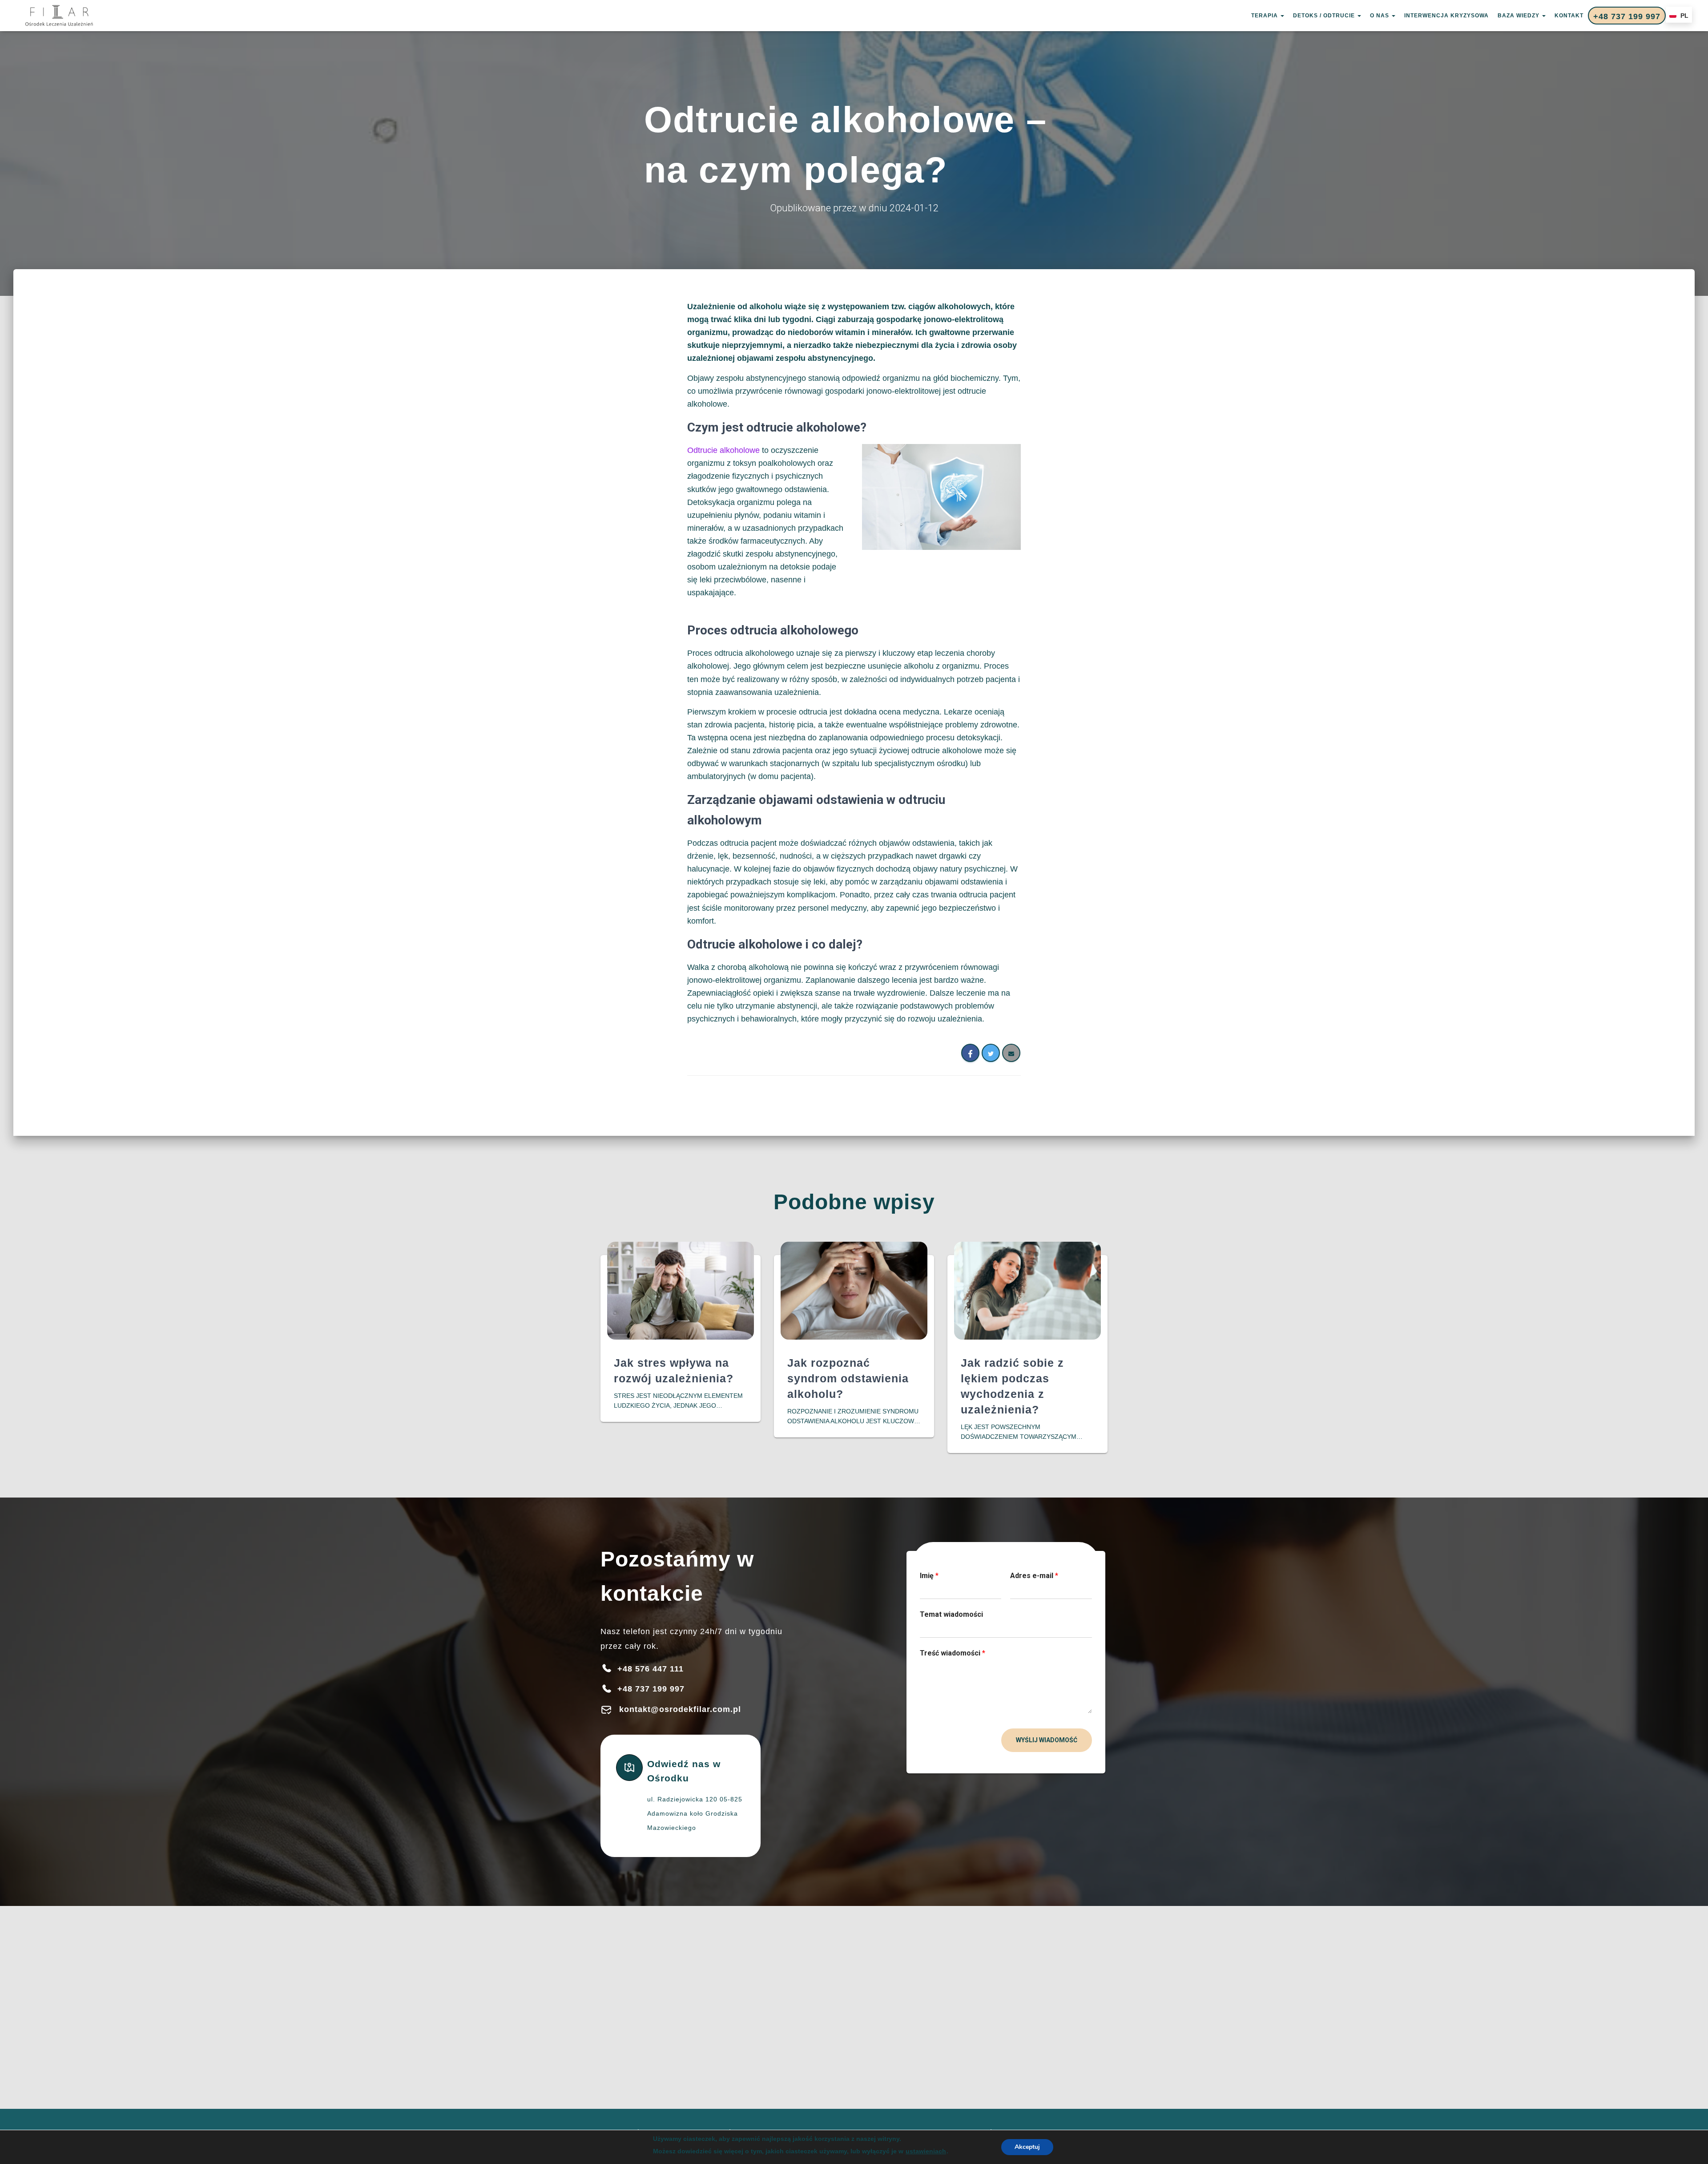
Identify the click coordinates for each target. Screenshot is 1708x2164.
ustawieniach (926, 2151)
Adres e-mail (1034, 1576)
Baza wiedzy (1519, 16)
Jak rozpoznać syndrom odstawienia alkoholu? (848, 1378)
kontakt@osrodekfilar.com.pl (680, 1709)
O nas (1380, 16)
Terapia (1265, 16)
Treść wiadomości (953, 1653)
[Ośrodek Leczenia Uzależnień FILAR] (59, 16)
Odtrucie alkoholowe (723, 450)
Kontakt (1569, 16)
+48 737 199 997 (1627, 16)
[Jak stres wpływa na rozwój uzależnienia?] (681, 1290)
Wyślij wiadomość (1047, 1740)
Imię (929, 1576)
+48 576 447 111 (651, 1669)
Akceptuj (1027, 2147)
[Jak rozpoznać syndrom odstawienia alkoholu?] (854, 1290)
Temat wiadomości (951, 1614)
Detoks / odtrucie (1325, 16)
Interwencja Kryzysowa (1446, 16)
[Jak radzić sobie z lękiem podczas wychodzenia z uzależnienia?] (1027, 1290)
